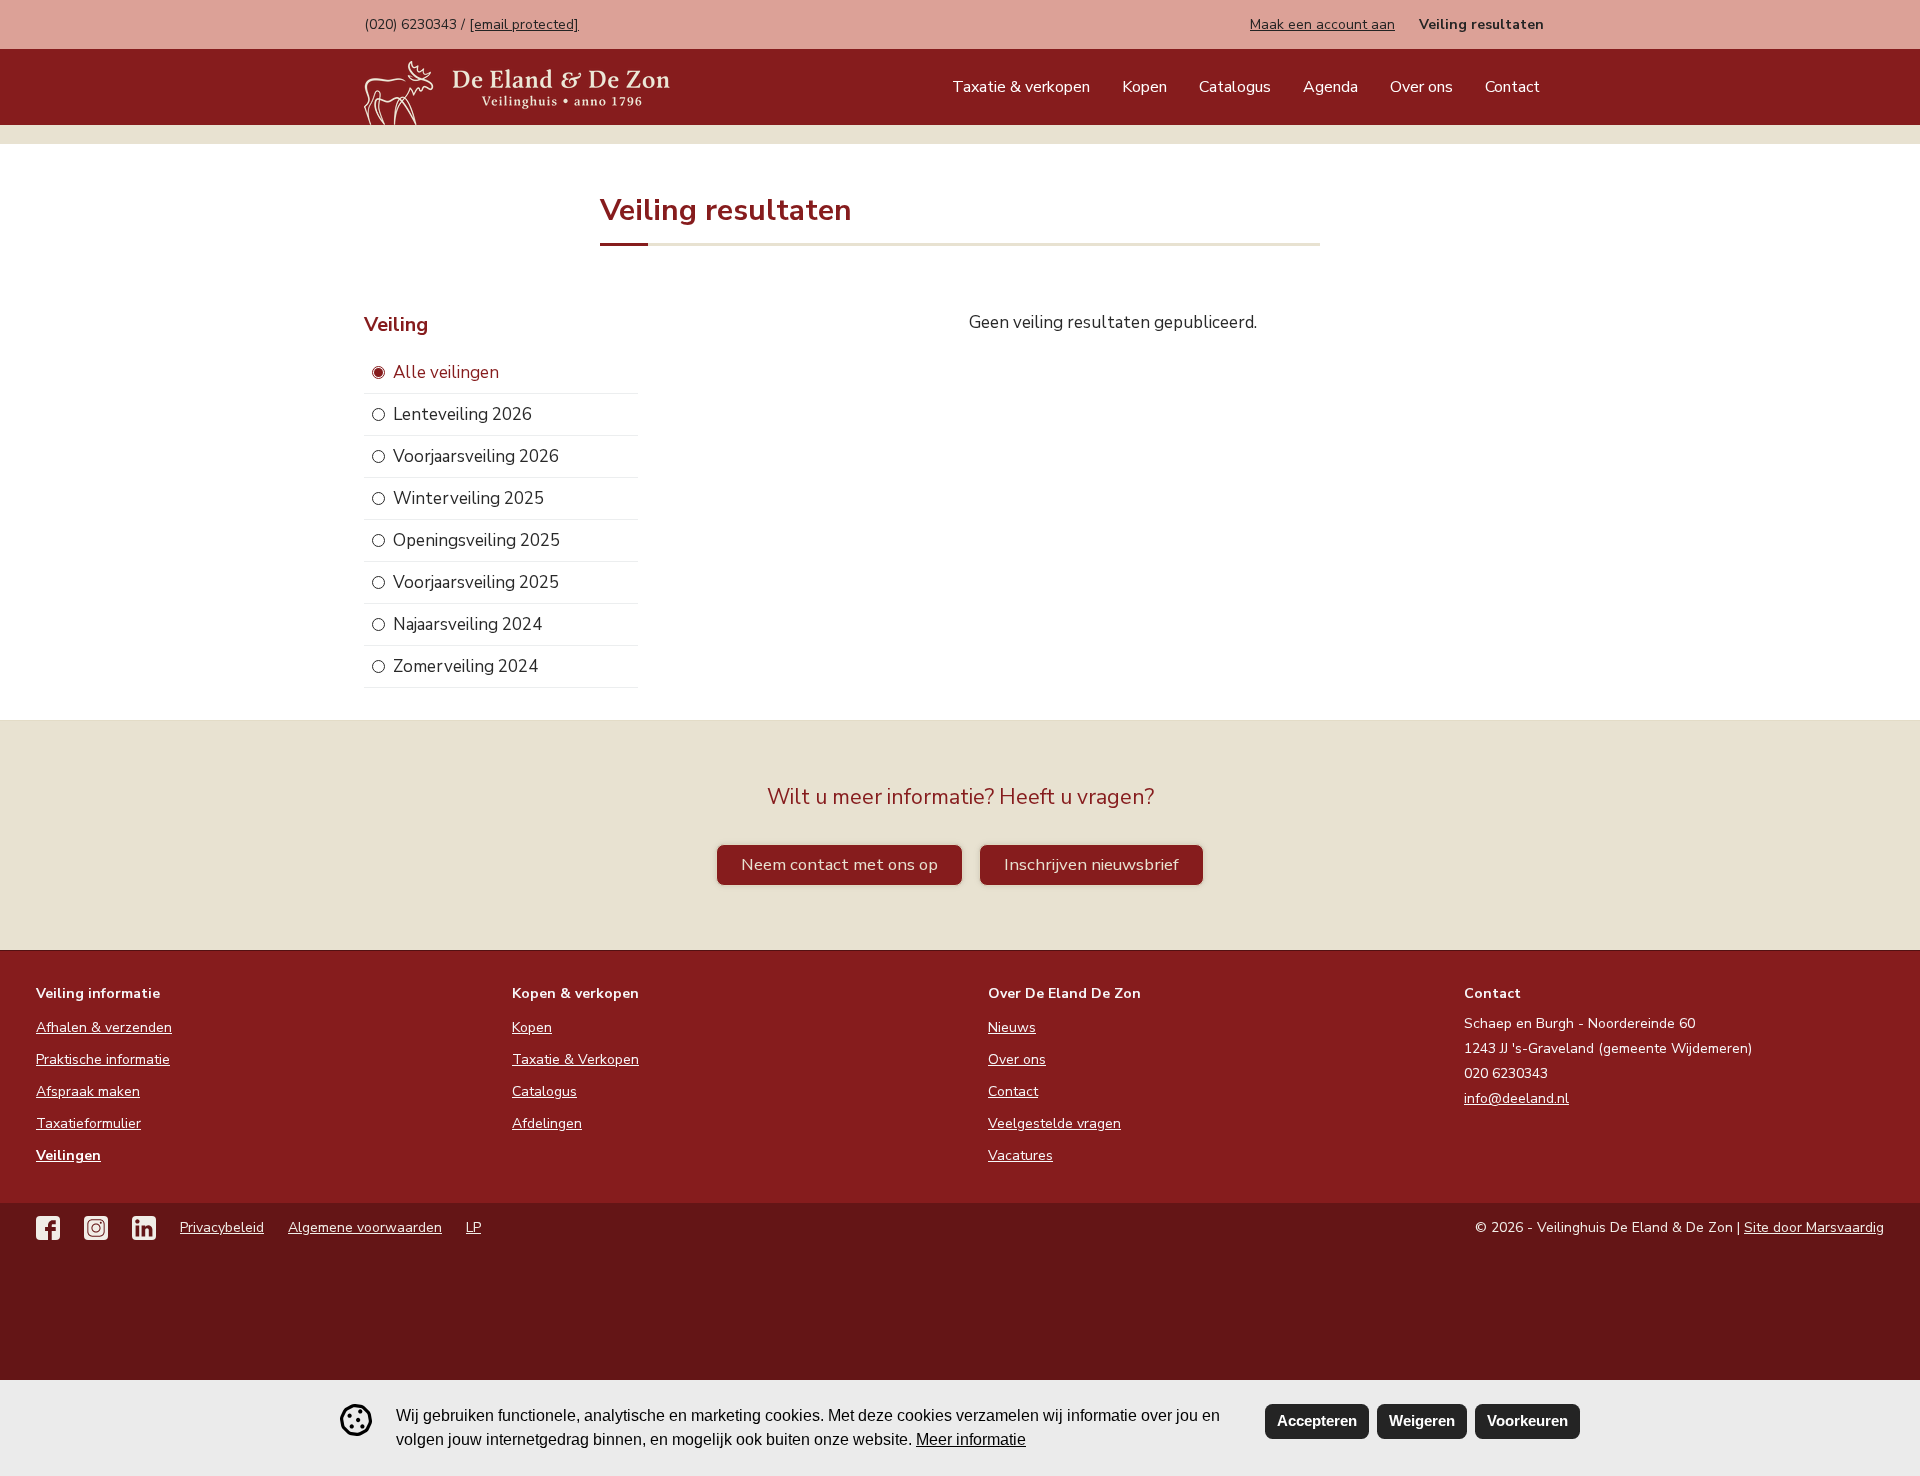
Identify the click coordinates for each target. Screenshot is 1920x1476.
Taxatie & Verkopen (575, 1059)
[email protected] (524, 24)
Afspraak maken (88, 1091)
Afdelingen (547, 1123)
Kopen (1144, 87)
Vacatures (1020, 1155)
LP (473, 1227)
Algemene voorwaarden (365, 1227)
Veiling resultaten (1481, 24)
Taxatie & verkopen (1021, 87)
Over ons (1421, 87)
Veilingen (68, 1155)
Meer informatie (971, 1439)
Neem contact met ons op (839, 864)
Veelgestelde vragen (1054, 1123)
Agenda (1330, 87)
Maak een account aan (1322, 24)
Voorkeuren (1527, 1420)
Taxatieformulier (88, 1123)
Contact (1512, 87)
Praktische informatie (103, 1059)
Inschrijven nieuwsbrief (1091, 864)
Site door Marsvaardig (1814, 1227)
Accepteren (1317, 1420)
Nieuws (1012, 1027)
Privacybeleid (222, 1227)
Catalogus (1235, 87)
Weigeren (1422, 1420)
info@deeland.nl (1516, 1098)
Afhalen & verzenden (104, 1027)
